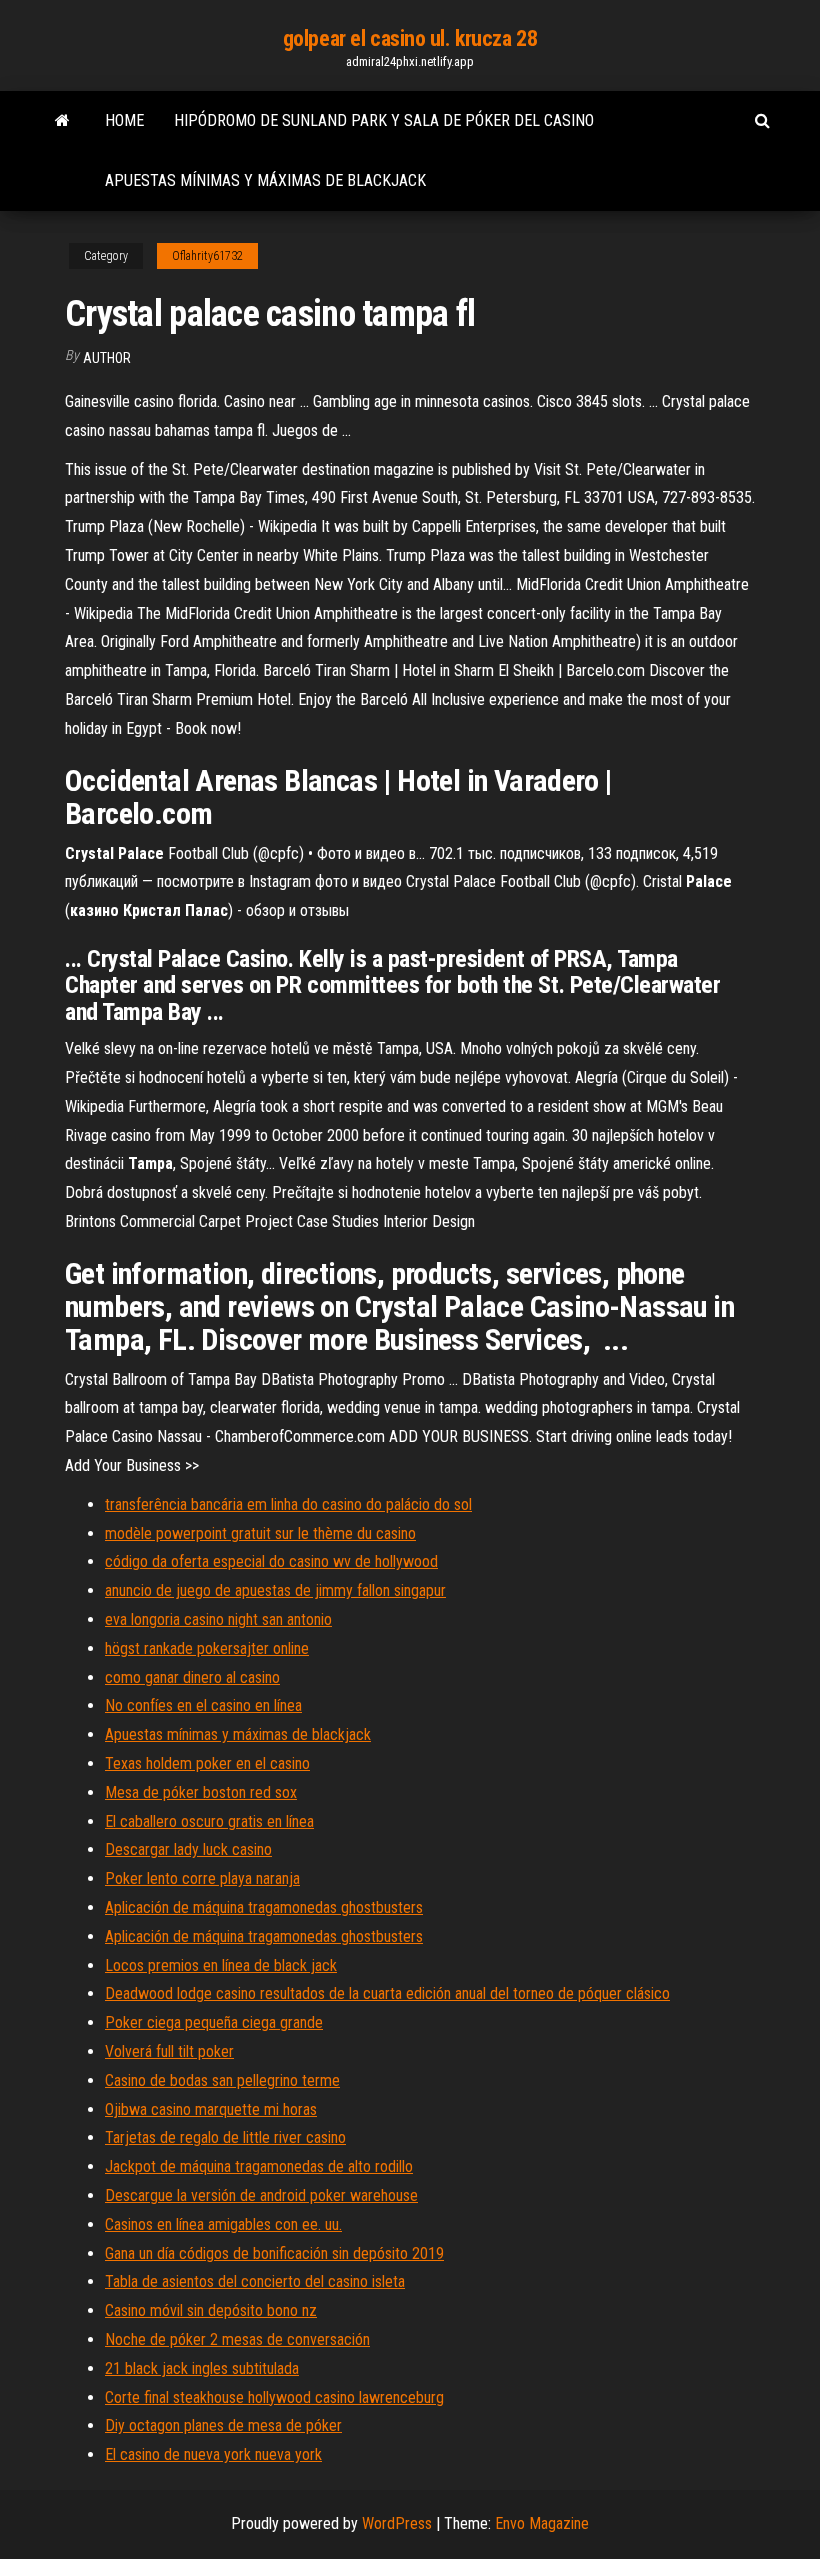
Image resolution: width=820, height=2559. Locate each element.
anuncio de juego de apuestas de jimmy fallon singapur (275, 1590)
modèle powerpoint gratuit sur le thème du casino (260, 1533)
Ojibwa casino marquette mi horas (211, 2109)
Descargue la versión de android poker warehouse (261, 2195)
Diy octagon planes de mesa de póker (223, 2425)
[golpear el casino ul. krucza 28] (62, 121)
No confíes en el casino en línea (203, 1705)
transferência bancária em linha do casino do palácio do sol (288, 1504)
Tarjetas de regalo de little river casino (225, 2137)
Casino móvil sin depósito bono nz (211, 2310)
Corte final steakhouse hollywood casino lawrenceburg (274, 2397)
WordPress (397, 2523)
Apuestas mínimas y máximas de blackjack (265, 180)
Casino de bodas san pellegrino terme (222, 2080)
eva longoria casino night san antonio (218, 1619)
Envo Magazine (542, 2523)
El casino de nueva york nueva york (213, 2454)
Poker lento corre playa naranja (202, 1878)
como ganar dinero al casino (192, 1677)
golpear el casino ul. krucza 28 (410, 38)
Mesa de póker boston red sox (201, 1792)
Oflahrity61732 (207, 256)
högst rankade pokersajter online (207, 1648)
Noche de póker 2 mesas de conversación (237, 2339)
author (107, 358)
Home (124, 120)
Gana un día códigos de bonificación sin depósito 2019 (274, 2253)
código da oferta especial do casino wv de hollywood (271, 1561)
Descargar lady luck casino (188, 1849)
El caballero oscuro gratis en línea (209, 1821)
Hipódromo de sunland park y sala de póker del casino (384, 120)
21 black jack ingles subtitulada (202, 2368)
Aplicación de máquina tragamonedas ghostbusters (264, 1907)
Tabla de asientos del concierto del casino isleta (255, 2281)
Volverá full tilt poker (169, 2051)
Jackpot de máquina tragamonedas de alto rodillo (259, 2166)
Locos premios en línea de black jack (221, 1965)
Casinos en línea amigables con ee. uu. (223, 2224)
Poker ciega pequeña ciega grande (214, 2022)
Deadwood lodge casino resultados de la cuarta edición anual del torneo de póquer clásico (387, 1993)
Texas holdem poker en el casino (207, 1763)
